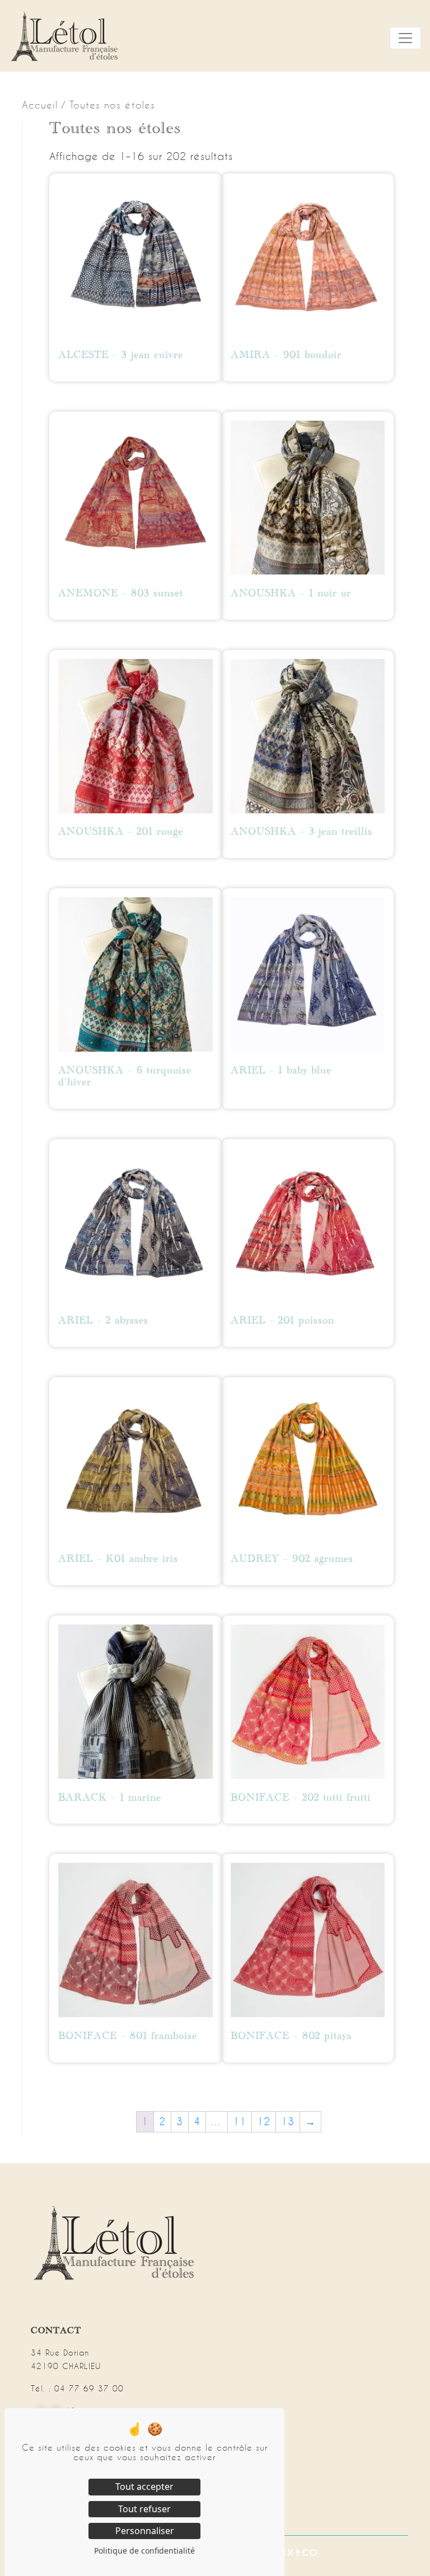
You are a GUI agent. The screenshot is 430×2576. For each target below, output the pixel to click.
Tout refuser (144, 2509)
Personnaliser (145, 2531)
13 (288, 2121)
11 (240, 2121)
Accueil (40, 105)
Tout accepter (144, 2486)
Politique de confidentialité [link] (144, 2551)
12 (264, 2121)
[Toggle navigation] (405, 38)
